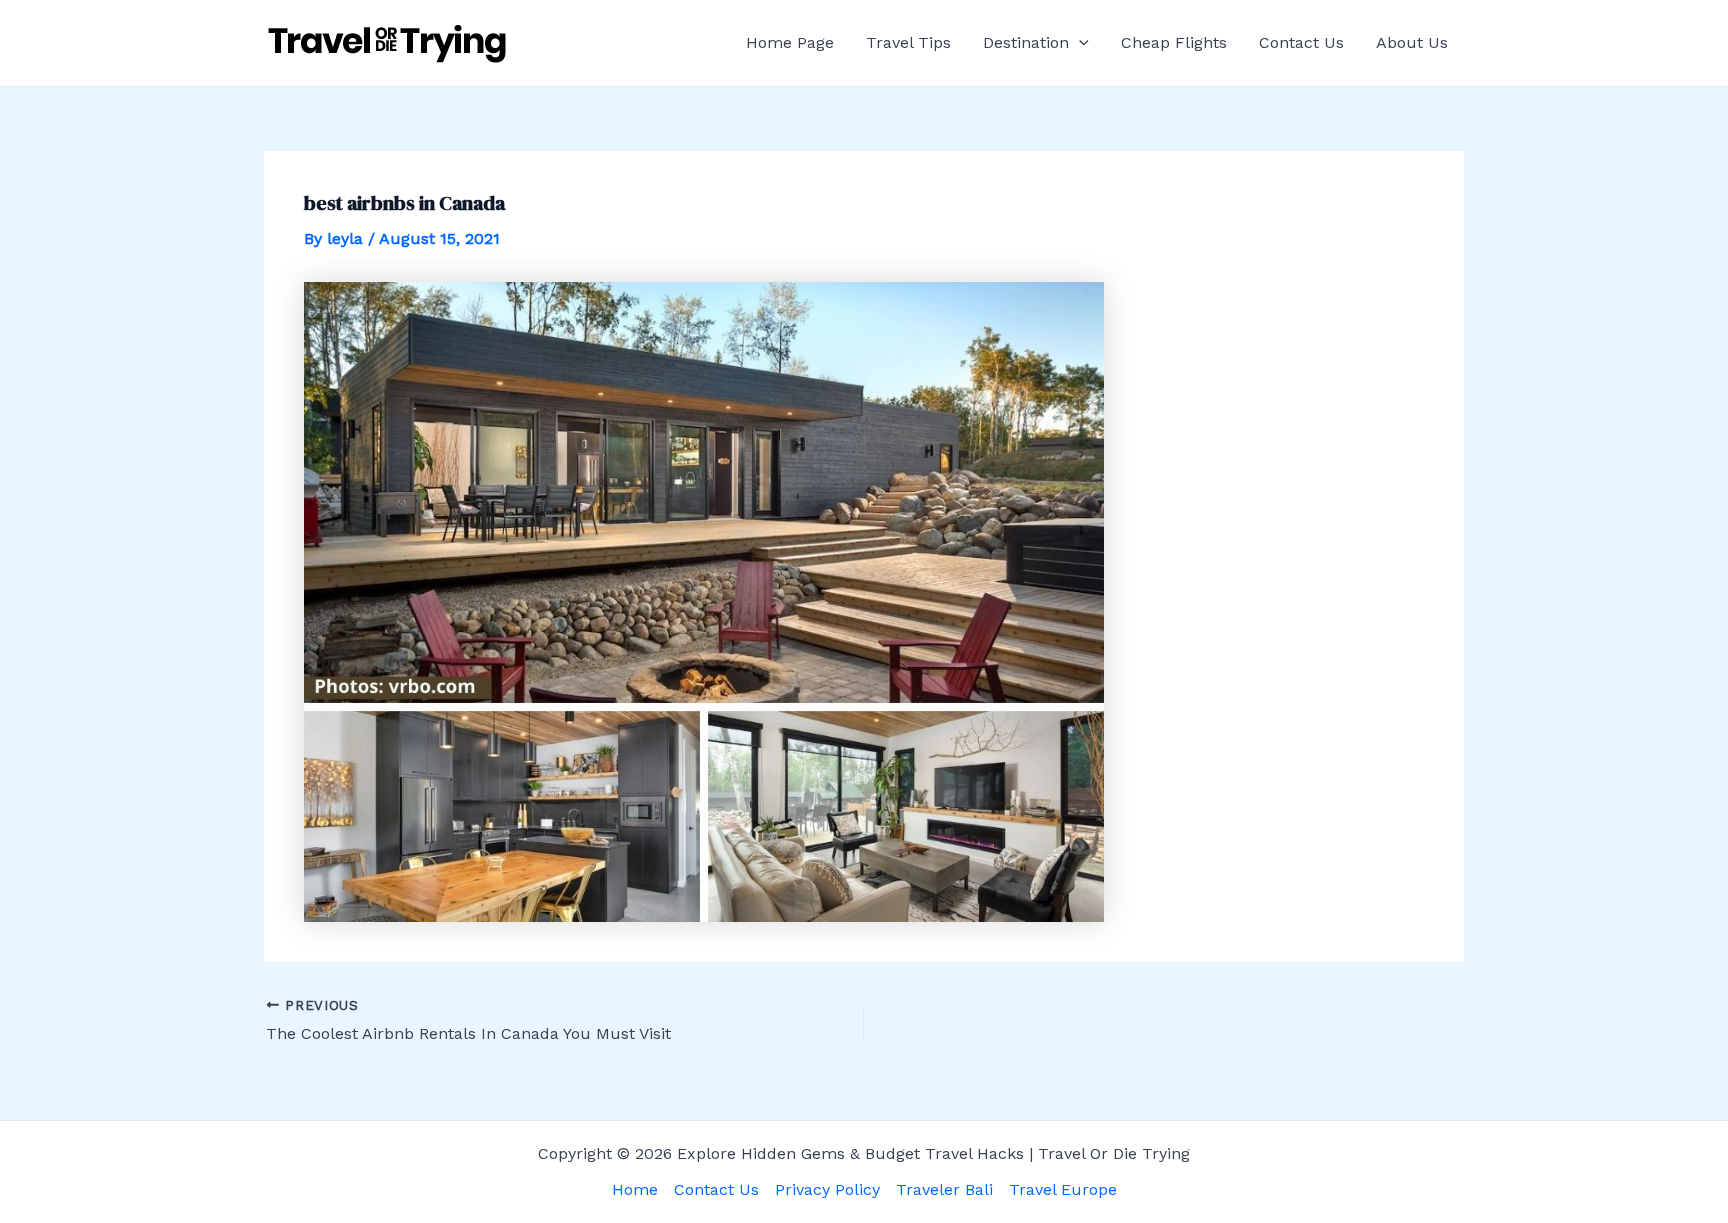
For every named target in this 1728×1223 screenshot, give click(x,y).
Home (635, 1189)
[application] (1079, 43)
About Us (1412, 42)
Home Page (790, 42)
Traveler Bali (944, 1189)
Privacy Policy (827, 1189)
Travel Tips (908, 42)
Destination (1026, 42)
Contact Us (1301, 42)
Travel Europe (1063, 1189)
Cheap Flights (1174, 42)
